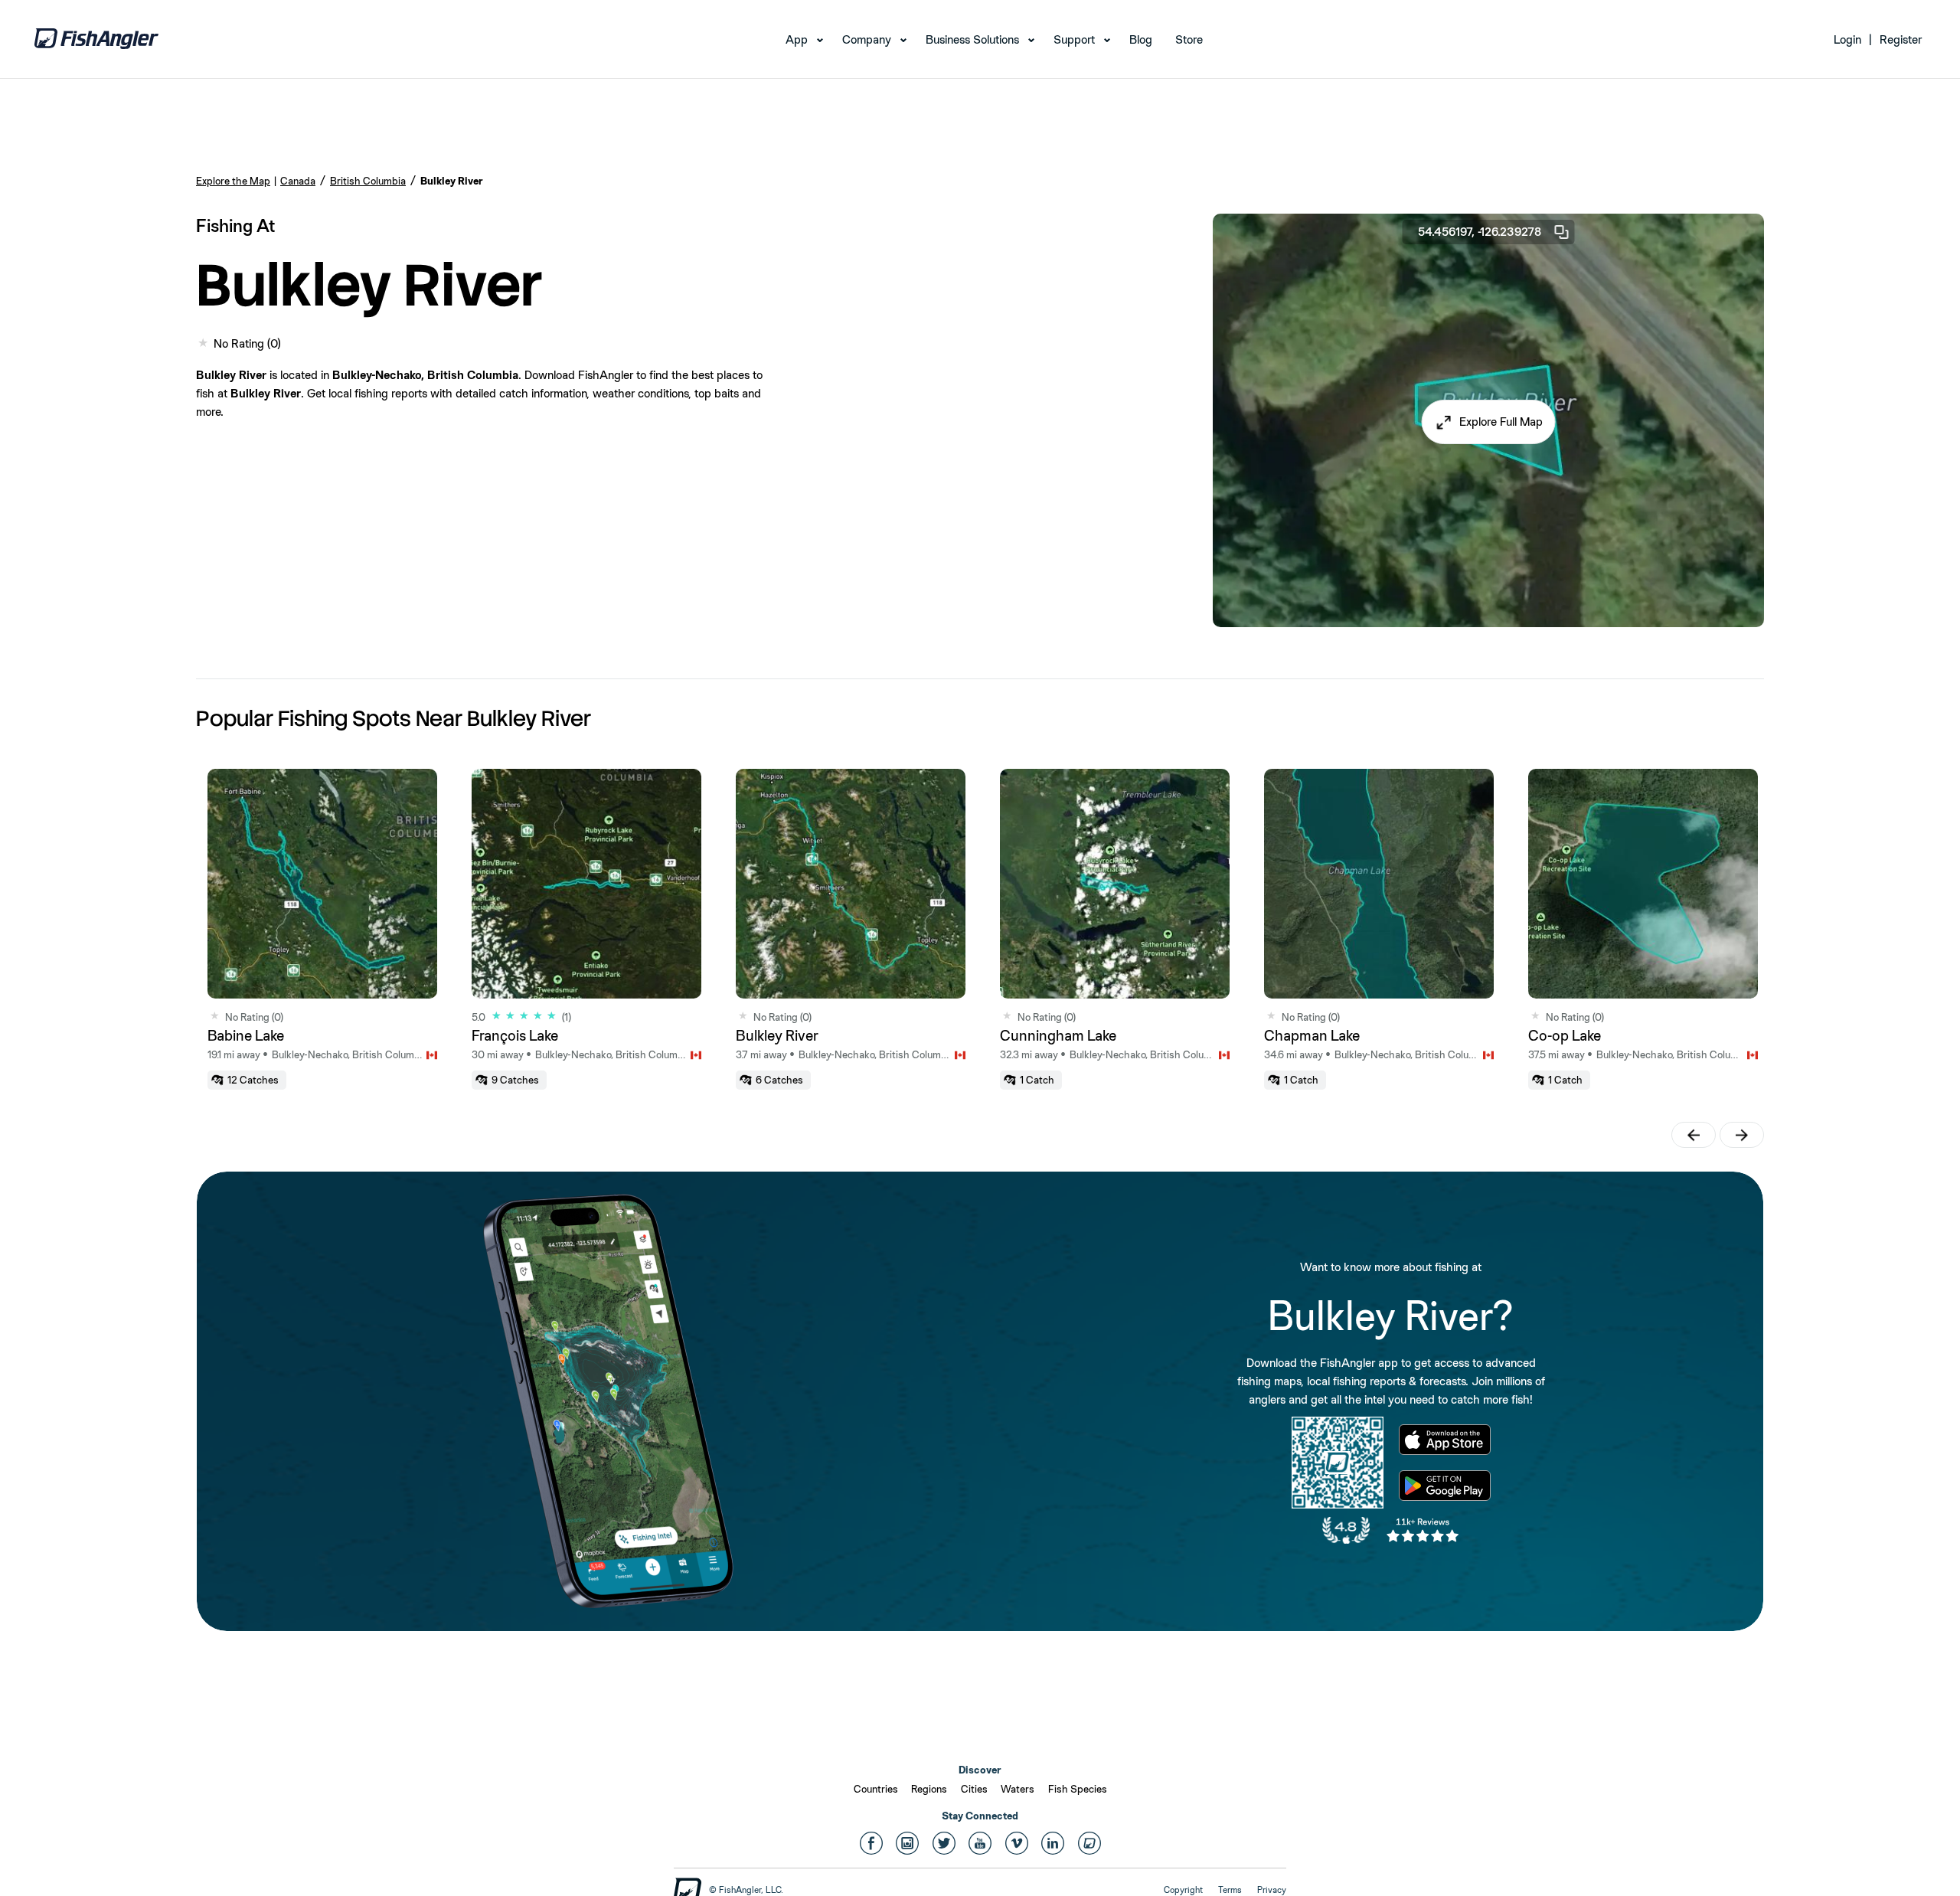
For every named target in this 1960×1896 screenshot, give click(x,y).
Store (1189, 39)
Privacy (1272, 1890)
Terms (1230, 1890)
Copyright (1183, 1890)
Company (867, 39)
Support (1074, 39)
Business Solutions (972, 39)
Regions (929, 1789)
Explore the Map (233, 181)
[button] (1489, 422)
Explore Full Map (1501, 422)
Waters (1018, 1789)
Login (1847, 39)
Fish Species (1078, 1789)
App (797, 39)
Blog (1141, 39)
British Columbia (368, 181)
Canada (298, 181)
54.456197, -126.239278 (1480, 232)
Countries (876, 1789)
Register (1901, 39)
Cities (974, 1789)
